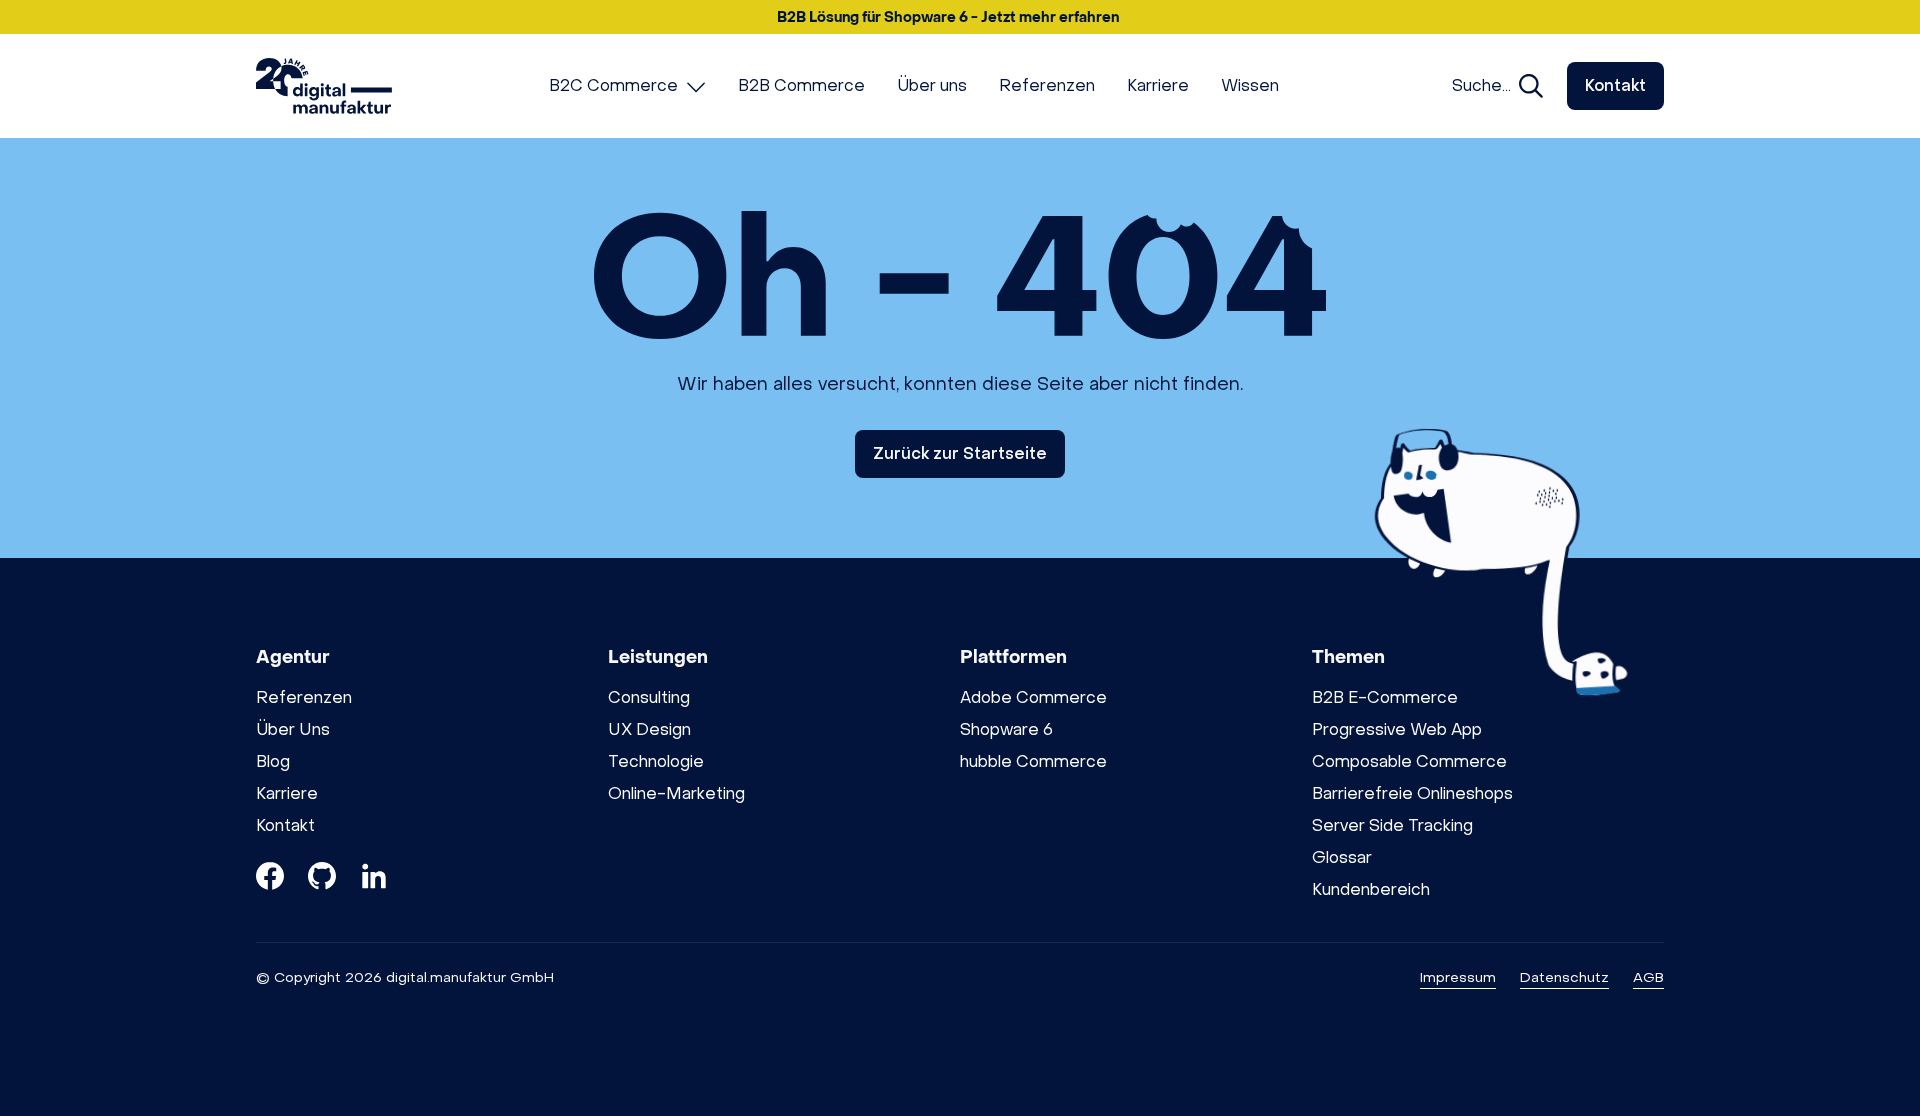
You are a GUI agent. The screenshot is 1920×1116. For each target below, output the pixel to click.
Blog (273, 761)
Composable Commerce (1409, 761)
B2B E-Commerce (1385, 697)
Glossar (1342, 857)
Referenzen (304, 697)
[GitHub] (322, 879)
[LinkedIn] (374, 879)
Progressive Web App (1397, 729)
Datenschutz (1564, 977)
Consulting (649, 697)
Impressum (1458, 977)
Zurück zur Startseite (960, 453)
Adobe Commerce (1033, 697)
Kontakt (1615, 85)
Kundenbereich (1371, 889)
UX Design (649, 729)
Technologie (656, 761)
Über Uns (293, 729)
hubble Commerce (1033, 761)
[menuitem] (627, 86)
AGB (1648, 977)
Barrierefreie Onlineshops (1412, 793)
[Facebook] (270, 879)
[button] (960, 17)
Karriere (287, 793)
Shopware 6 (1006, 729)
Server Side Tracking (1392, 825)
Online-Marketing (676, 793)
